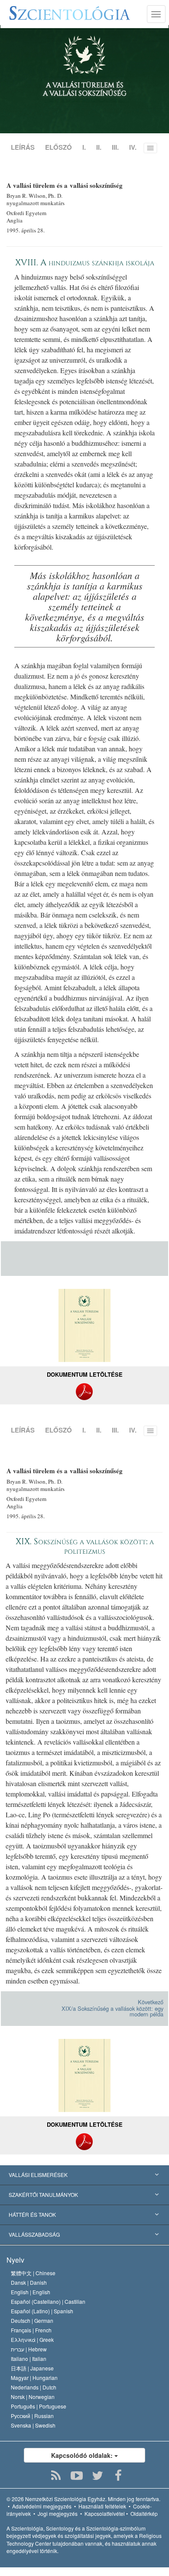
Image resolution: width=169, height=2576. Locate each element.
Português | (39, 2406)
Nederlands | (34, 2387)
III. (115, 147)
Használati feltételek (102, 2506)
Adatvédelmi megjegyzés (42, 2506)
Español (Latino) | (42, 2311)
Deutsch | (32, 2320)
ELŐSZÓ (58, 147)
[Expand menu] (84, 2175)
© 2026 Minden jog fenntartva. (83, 2499)
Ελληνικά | (32, 2339)
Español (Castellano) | (48, 2301)
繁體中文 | (33, 2273)
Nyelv (15, 2260)
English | (31, 2292)
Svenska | (33, 2425)
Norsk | (33, 2397)
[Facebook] (119, 2476)
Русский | (32, 2416)
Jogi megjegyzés (58, 2513)
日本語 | (32, 2368)
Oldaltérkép (144, 2513)
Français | (31, 2330)
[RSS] (56, 2476)
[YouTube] (77, 2476)
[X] (98, 2476)
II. (99, 147)
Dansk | (29, 2282)
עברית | (29, 2349)
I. (84, 147)
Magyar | (34, 2378)
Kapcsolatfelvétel (105, 2513)
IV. (133, 147)
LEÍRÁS (23, 147)
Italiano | (29, 2359)
